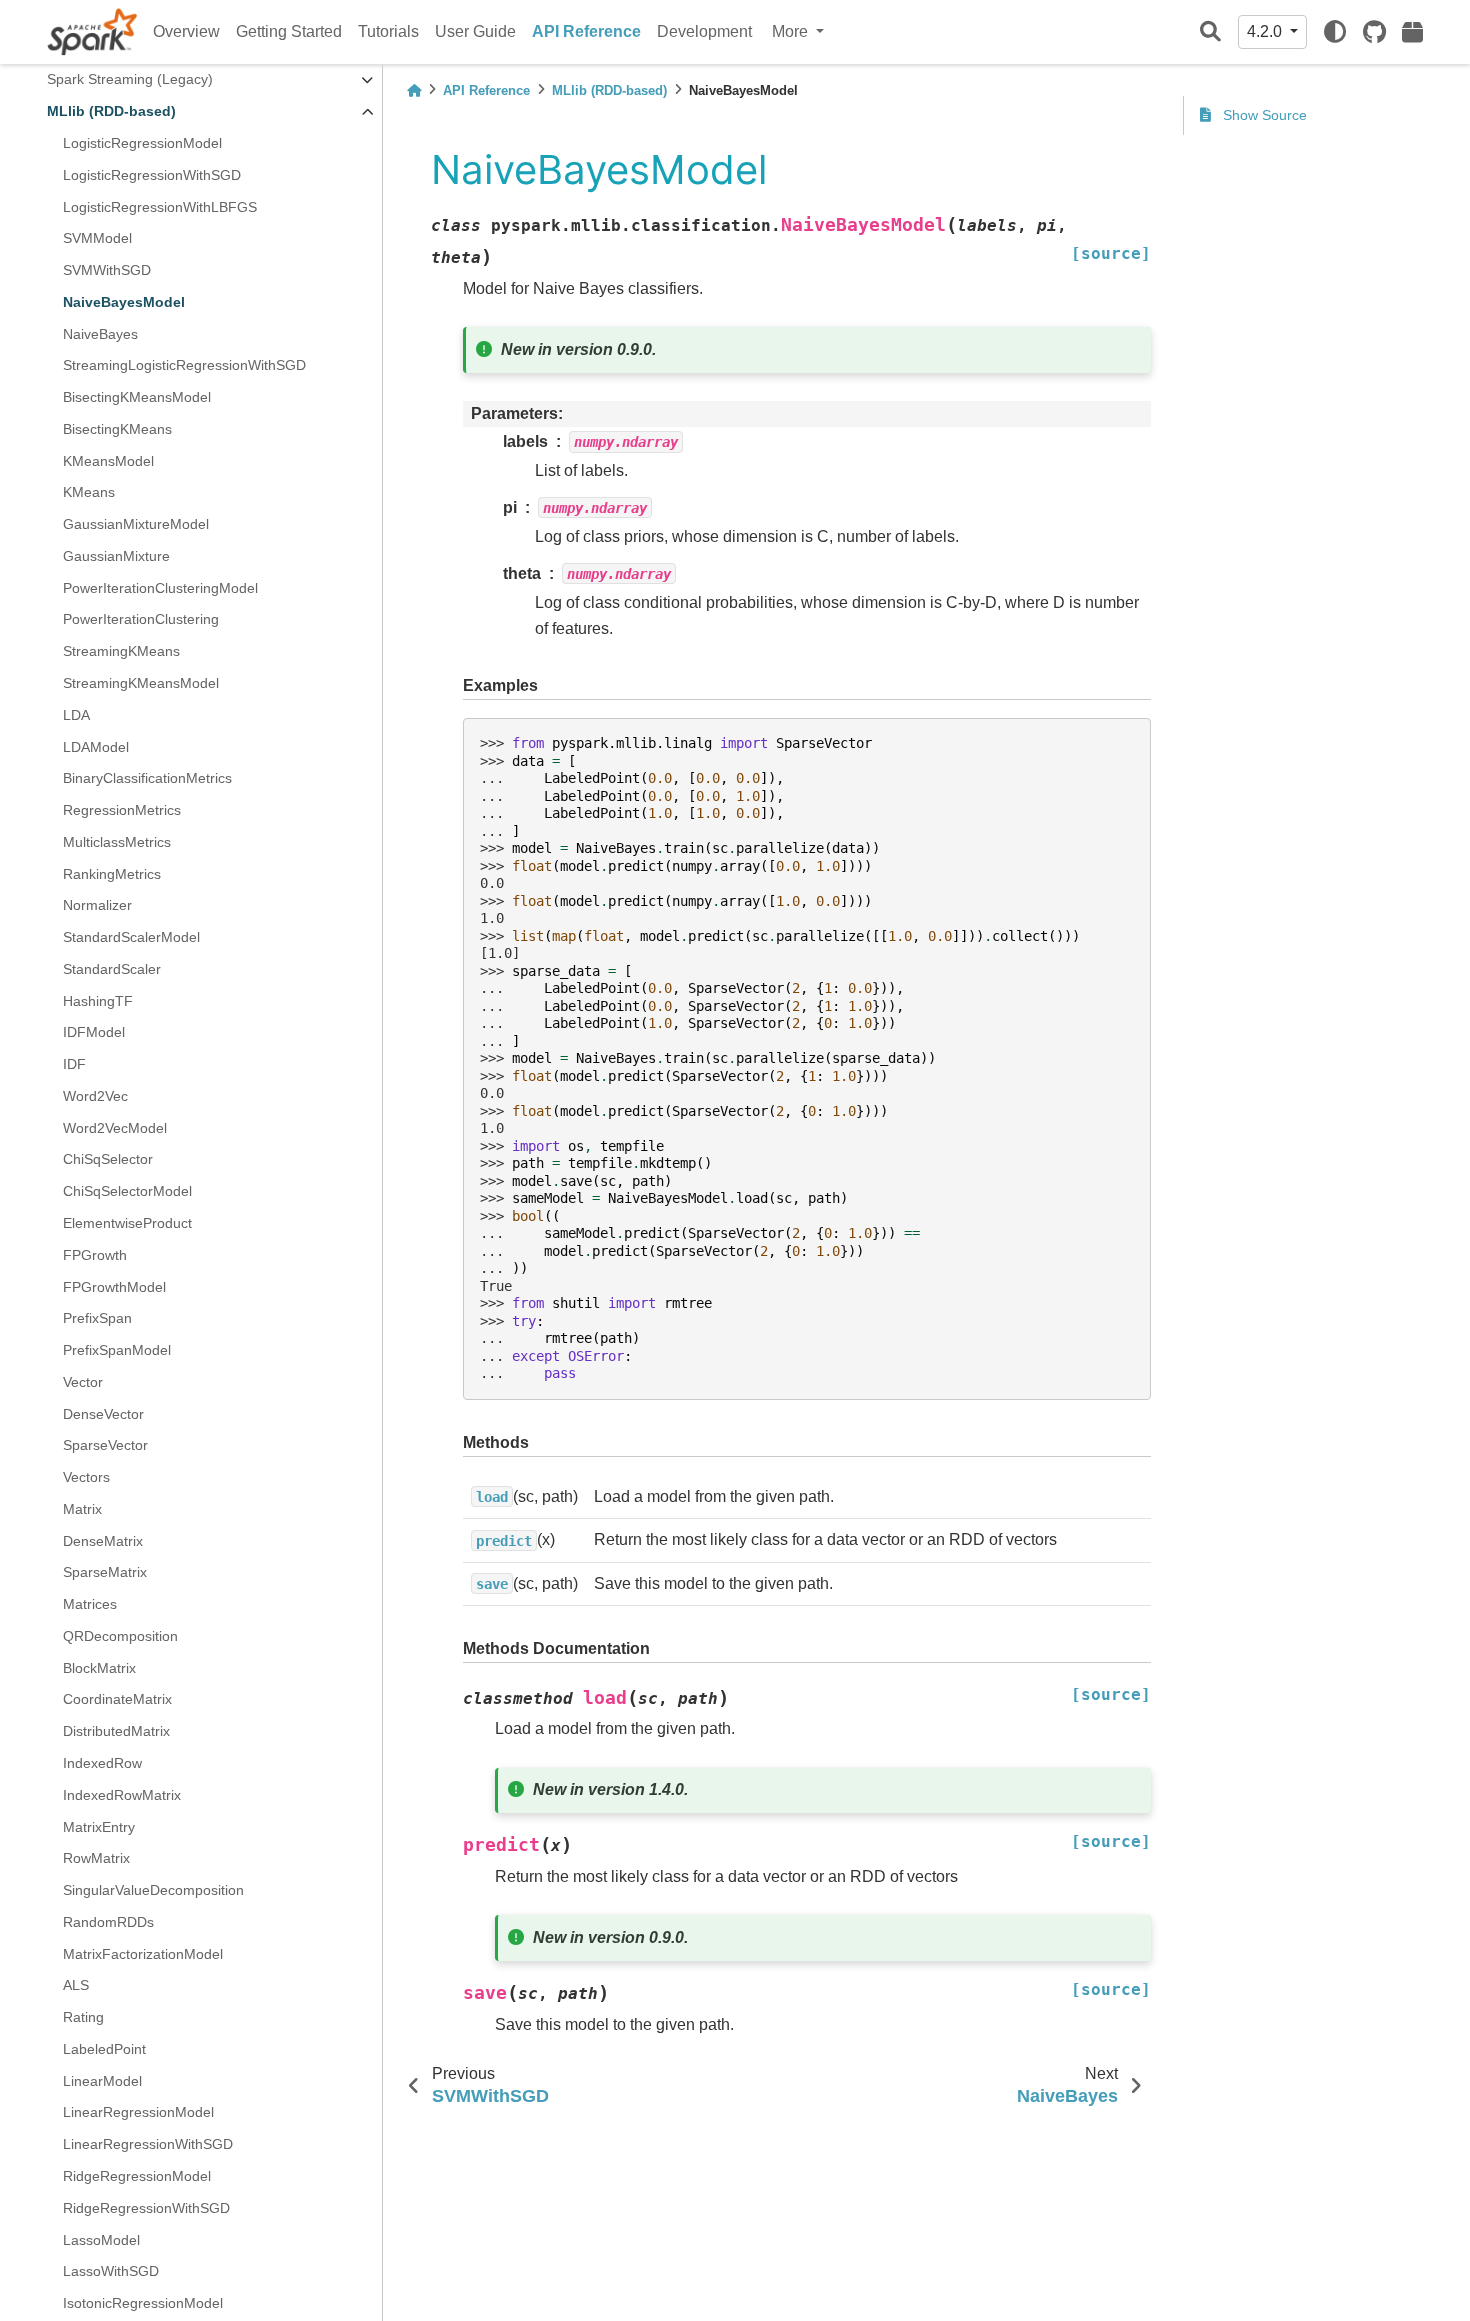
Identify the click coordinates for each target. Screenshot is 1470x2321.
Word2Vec (95, 1096)
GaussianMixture (116, 556)
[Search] (1210, 32)
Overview (186, 31)
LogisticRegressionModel (142, 143)
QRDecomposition (120, 1636)
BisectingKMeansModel (137, 397)
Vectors (86, 1477)
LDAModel (96, 747)
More (792, 31)
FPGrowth (95, 1255)
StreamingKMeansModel (141, 683)
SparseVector (105, 1446)
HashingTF (98, 1001)
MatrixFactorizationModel (143, 1954)
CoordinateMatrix (117, 1700)
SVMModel (97, 239)
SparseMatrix (105, 1573)
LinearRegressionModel (138, 2113)
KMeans (89, 493)
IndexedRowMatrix (122, 1795)
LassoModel (101, 2240)
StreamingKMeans (121, 652)
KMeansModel (108, 461)
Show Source (1263, 115)
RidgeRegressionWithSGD (146, 2208)
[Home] (414, 90)
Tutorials (388, 31)
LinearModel (102, 2081)
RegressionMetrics (122, 810)
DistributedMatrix (116, 1732)
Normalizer (97, 906)
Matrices (90, 1604)
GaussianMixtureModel (136, 524)
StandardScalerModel (131, 937)
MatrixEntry (99, 1827)
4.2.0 (1266, 31)
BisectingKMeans (117, 429)
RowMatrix (96, 1859)
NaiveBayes (100, 334)
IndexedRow (102, 1763)
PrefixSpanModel (117, 1350)
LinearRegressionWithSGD (148, 2145)
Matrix (82, 1509)
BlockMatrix (99, 1668)
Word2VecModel (115, 1128)
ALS (76, 1986)
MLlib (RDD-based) (111, 112)
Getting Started (289, 31)
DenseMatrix (103, 1541)
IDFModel (94, 1033)
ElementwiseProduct (127, 1223)
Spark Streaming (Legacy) (130, 80)
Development (704, 31)
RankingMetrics (112, 874)
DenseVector (103, 1414)
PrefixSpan (97, 1319)
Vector (83, 1382)
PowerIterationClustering (141, 620)
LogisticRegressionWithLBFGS (160, 207)
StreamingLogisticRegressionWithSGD (184, 366)
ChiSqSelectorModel (127, 1192)
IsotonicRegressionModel (143, 2303)
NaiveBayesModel (124, 302)
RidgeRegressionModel (137, 2176)
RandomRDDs (108, 1922)
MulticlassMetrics (117, 842)
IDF (74, 1064)
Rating (83, 2017)
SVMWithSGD (107, 270)
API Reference (586, 31)
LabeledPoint (104, 2049)
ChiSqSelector (108, 1160)
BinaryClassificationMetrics (147, 779)
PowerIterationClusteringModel (160, 588)
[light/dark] (1335, 32)
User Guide (475, 31)
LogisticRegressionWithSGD (152, 175)
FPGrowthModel (114, 1287)
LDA (76, 715)
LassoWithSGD (111, 2272)
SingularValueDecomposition (153, 1890)
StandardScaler (112, 969)
